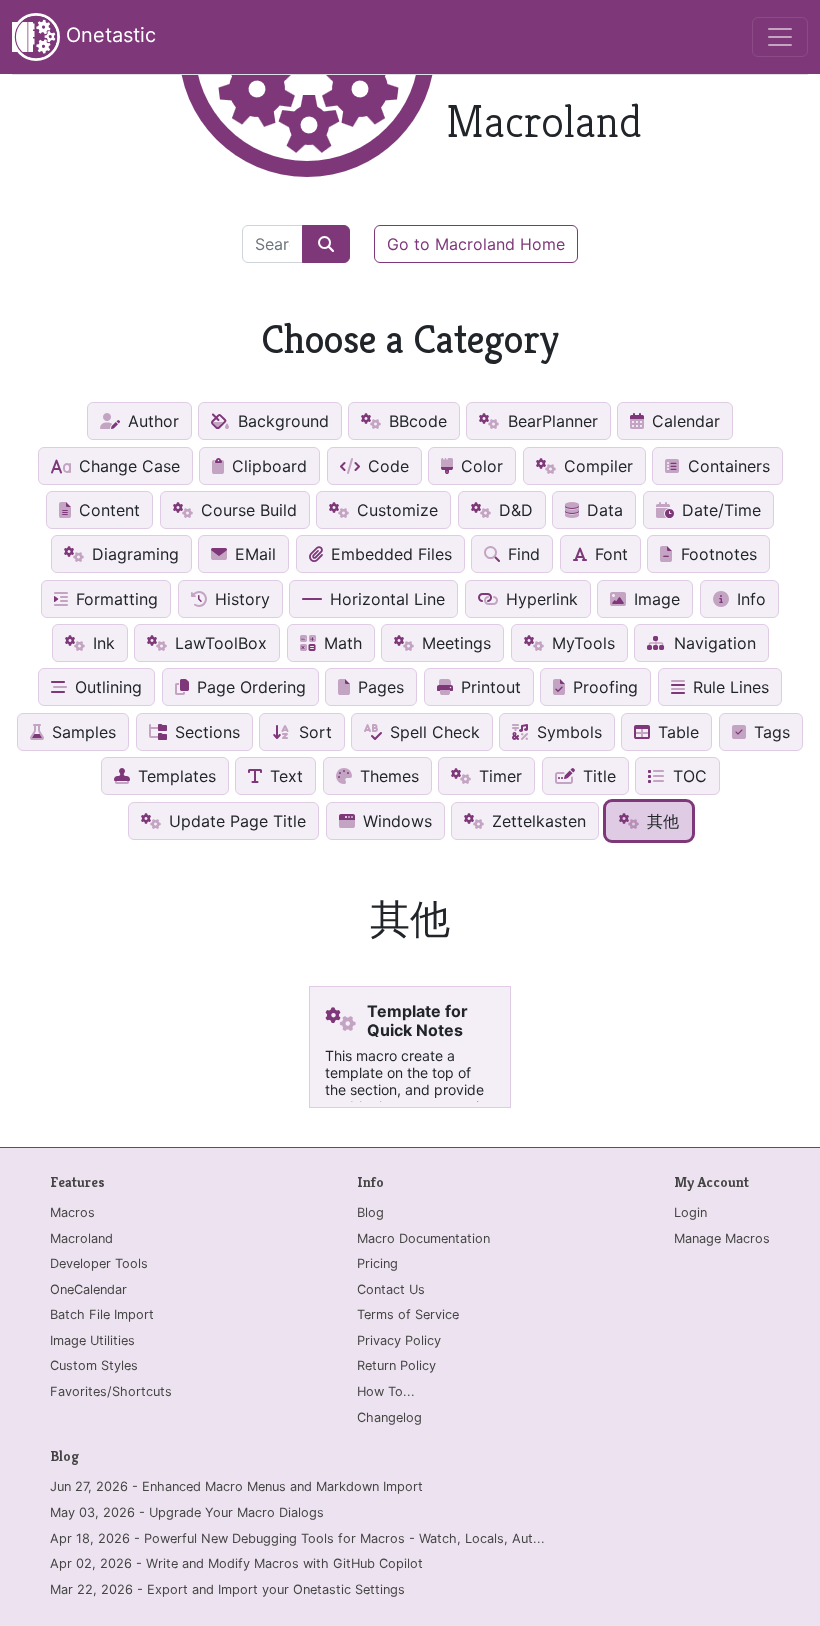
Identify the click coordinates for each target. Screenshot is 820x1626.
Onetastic (108, 35)
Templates (174, 776)
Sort (313, 732)
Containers (726, 466)
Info (749, 599)
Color (479, 466)
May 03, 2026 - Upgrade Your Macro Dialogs (187, 1512)
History (240, 599)
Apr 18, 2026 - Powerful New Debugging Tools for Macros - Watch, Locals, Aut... (297, 1538)
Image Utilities (92, 1340)
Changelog (389, 1417)
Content (107, 510)
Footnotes (716, 554)
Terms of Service (408, 1314)
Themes (387, 776)
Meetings (454, 643)
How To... (386, 1391)
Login (690, 1212)
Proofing (603, 687)
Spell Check (432, 732)
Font (609, 554)
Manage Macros (722, 1238)
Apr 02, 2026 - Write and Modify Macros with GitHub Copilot (236, 1563)
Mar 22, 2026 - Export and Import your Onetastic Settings (227, 1589)
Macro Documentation (423, 1238)
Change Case (127, 466)
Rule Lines (728, 687)
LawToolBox (218, 643)
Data (602, 510)
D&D (513, 510)
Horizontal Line (385, 599)
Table (676, 732)
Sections (205, 732)
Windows (395, 821)
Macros (72, 1212)
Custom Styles (94, 1365)
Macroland (81, 1238)
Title (597, 776)
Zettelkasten (536, 821)
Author (151, 421)
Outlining (106, 687)
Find (521, 554)
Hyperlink (539, 599)
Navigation (712, 643)
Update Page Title (235, 821)
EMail (253, 554)
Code (386, 466)
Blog (370, 1212)
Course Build (246, 510)
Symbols (567, 732)
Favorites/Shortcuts (111, 1391)
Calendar (683, 421)
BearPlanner (550, 421)
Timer (498, 776)
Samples (81, 732)
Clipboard (267, 466)
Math (340, 643)
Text (284, 776)
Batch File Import (102, 1314)
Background (281, 421)
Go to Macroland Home (476, 244)
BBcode (415, 421)
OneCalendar (88, 1289)
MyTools (581, 643)
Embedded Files (389, 554)
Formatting (114, 599)
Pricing (377, 1263)
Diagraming (133, 554)
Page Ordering (249, 687)
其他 (660, 821)
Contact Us (391, 1289)
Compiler (596, 466)
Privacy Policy (399, 1340)
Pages (378, 687)
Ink (101, 643)
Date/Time (719, 510)
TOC (687, 776)
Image (654, 599)
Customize (395, 510)
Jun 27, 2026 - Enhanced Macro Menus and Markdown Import (236, 1486)
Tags (769, 732)
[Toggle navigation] (780, 37)
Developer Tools (99, 1263)
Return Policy (396, 1365)
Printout (488, 687)
